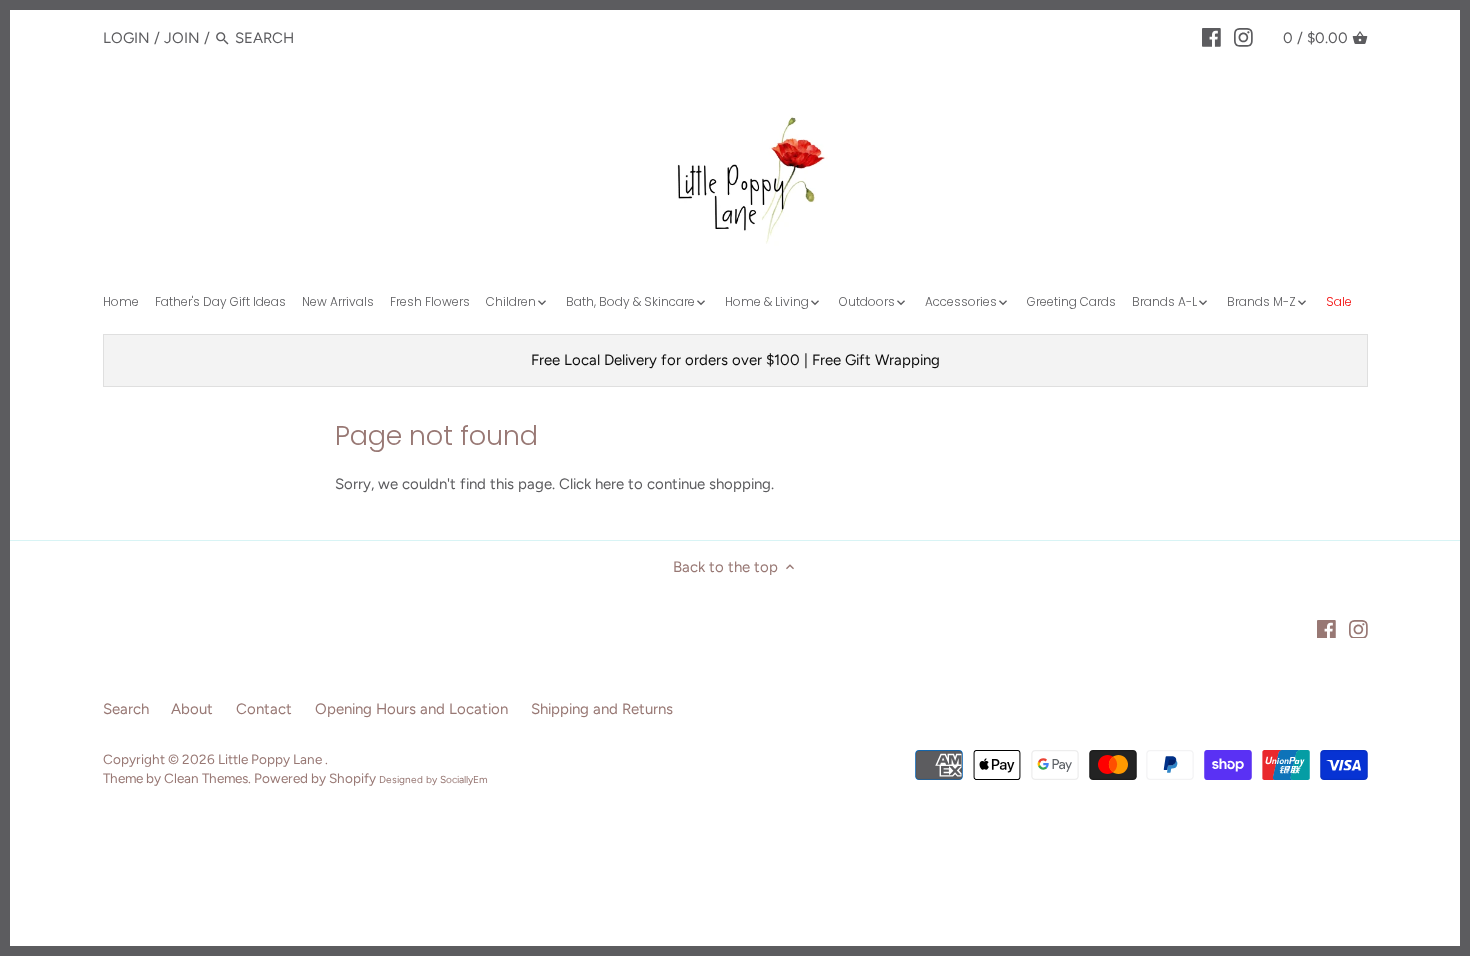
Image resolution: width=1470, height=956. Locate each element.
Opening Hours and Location (411, 709)
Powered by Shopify (315, 778)
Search (126, 709)
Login (126, 38)
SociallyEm (464, 779)
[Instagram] (1243, 37)
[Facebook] (1211, 37)
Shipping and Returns (602, 709)
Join (182, 38)
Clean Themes (206, 778)
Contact (264, 709)
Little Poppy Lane (271, 759)
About (192, 709)
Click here (591, 484)
